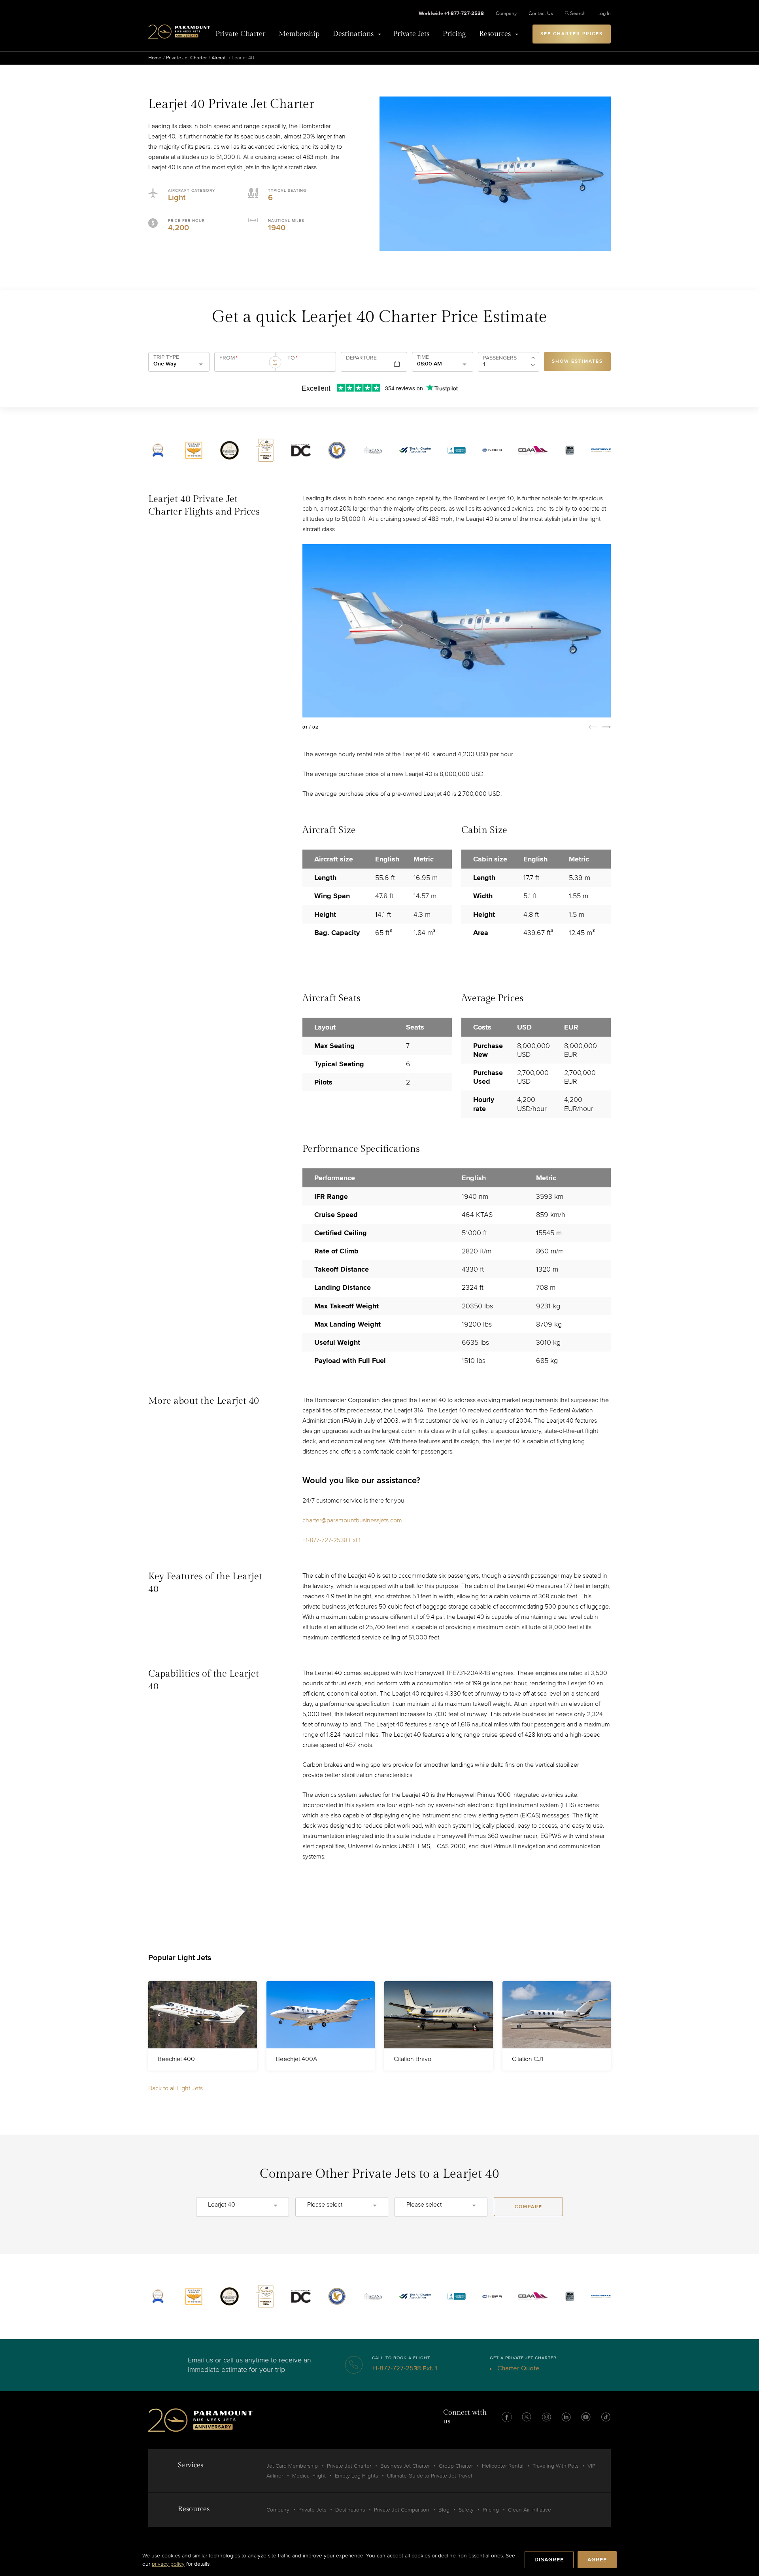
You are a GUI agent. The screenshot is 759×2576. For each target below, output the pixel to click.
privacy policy (168, 2564)
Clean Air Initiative (530, 2510)
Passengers (500, 358)
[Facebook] (507, 2417)
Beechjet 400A (296, 2059)
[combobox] (244, 365)
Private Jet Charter (186, 58)
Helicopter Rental (503, 2466)
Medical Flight (309, 2476)
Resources (495, 34)
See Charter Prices (572, 34)
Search (578, 13)
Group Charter (456, 2466)
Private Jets (411, 34)
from (228, 358)
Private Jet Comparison (402, 2510)
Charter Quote (518, 2368)
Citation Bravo (413, 2059)
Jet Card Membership (292, 2466)
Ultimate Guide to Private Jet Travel (430, 2476)
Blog (444, 2510)
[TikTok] (606, 2417)
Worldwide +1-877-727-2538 (451, 13)
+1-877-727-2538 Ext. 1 (405, 2368)
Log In (604, 13)
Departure (361, 358)
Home (155, 58)
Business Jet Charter (405, 2466)
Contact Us (541, 13)
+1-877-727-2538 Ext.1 (331, 1540)
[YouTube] (586, 2417)
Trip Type (166, 357)
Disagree (549, 2560)
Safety (466, 2510)
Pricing (454, 34)
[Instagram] (546, 2417)
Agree (597, 2560)
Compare (529, 2207)
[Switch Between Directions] (275, 362)
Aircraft (219, 58)
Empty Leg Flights (356, 2476)
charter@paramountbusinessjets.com (352, 1520)
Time (423, 357)
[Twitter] (527, 2417)
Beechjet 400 (176, 2059)
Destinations (353, 34)
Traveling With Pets (555, 2466)
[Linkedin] (566, 2417)
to (293, 358)
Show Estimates (577, 361)
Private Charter (240, 34)
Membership (299, 34)
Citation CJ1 (528, 2059)
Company (506, 13)
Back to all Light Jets (176, 2088)
